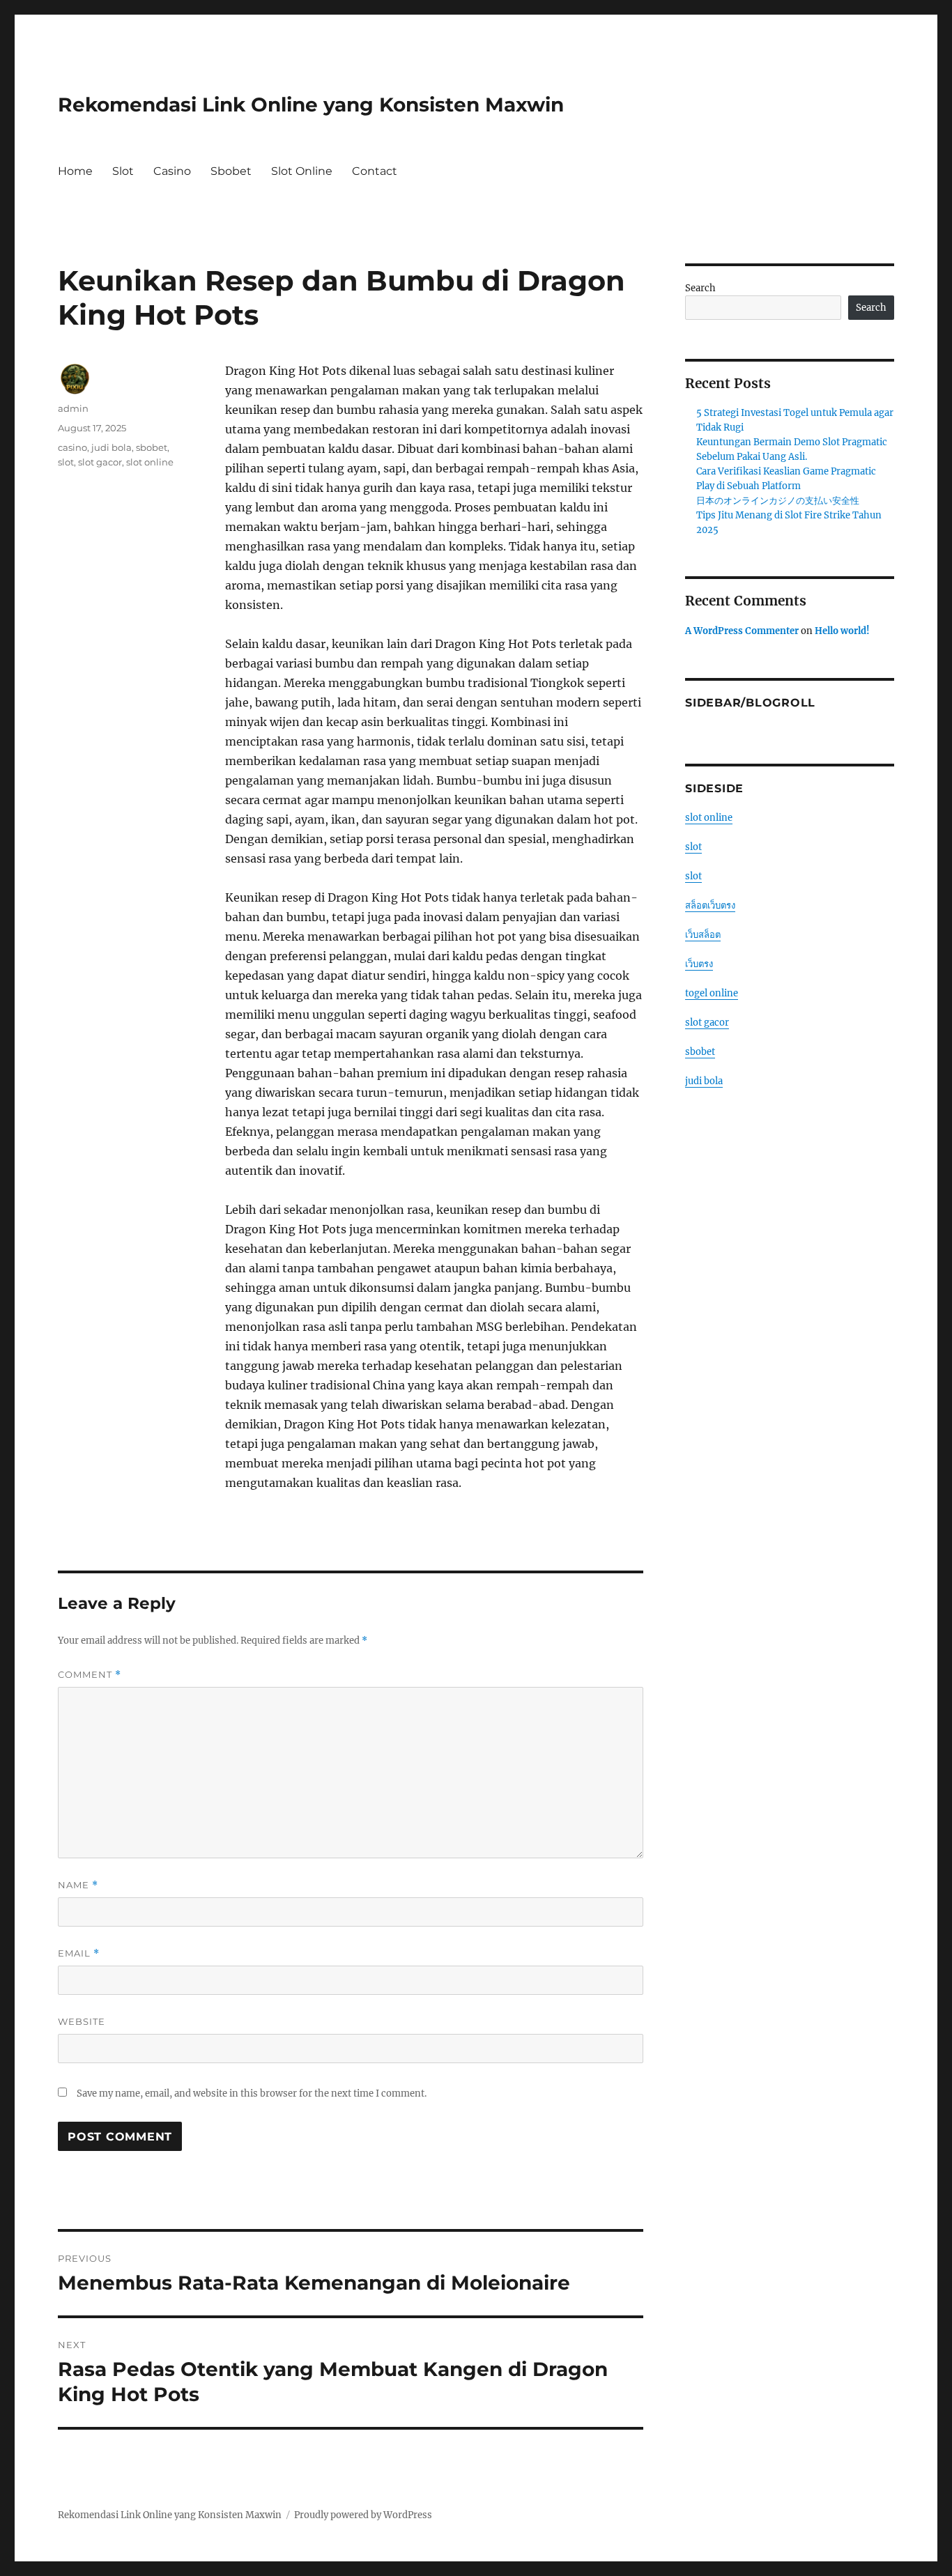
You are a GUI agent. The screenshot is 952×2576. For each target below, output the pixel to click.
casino (72, 447)
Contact (375, 171)
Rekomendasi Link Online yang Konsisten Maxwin (311, 105)
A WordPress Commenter (742, 631)
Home (75, 171)
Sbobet (231, 171)
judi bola (112, 447)
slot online (150, 462)
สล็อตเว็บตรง (710, 905)
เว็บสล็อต (703, 935)
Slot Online (302, 171)
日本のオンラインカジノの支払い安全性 (778, 501)
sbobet (152, 447)
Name (78, 1885)
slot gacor (100, 462)
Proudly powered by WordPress (363, 2515)
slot (66, 462)
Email (79, 1953)
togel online (712, 993)
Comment (90, 1675)
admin (73, 408)
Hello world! (842, 631)
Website (82, 2021)
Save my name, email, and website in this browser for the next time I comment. (252, 2093)
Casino (172, 171)
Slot (123, 171)
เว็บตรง (699, 964)
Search (700, 288)
